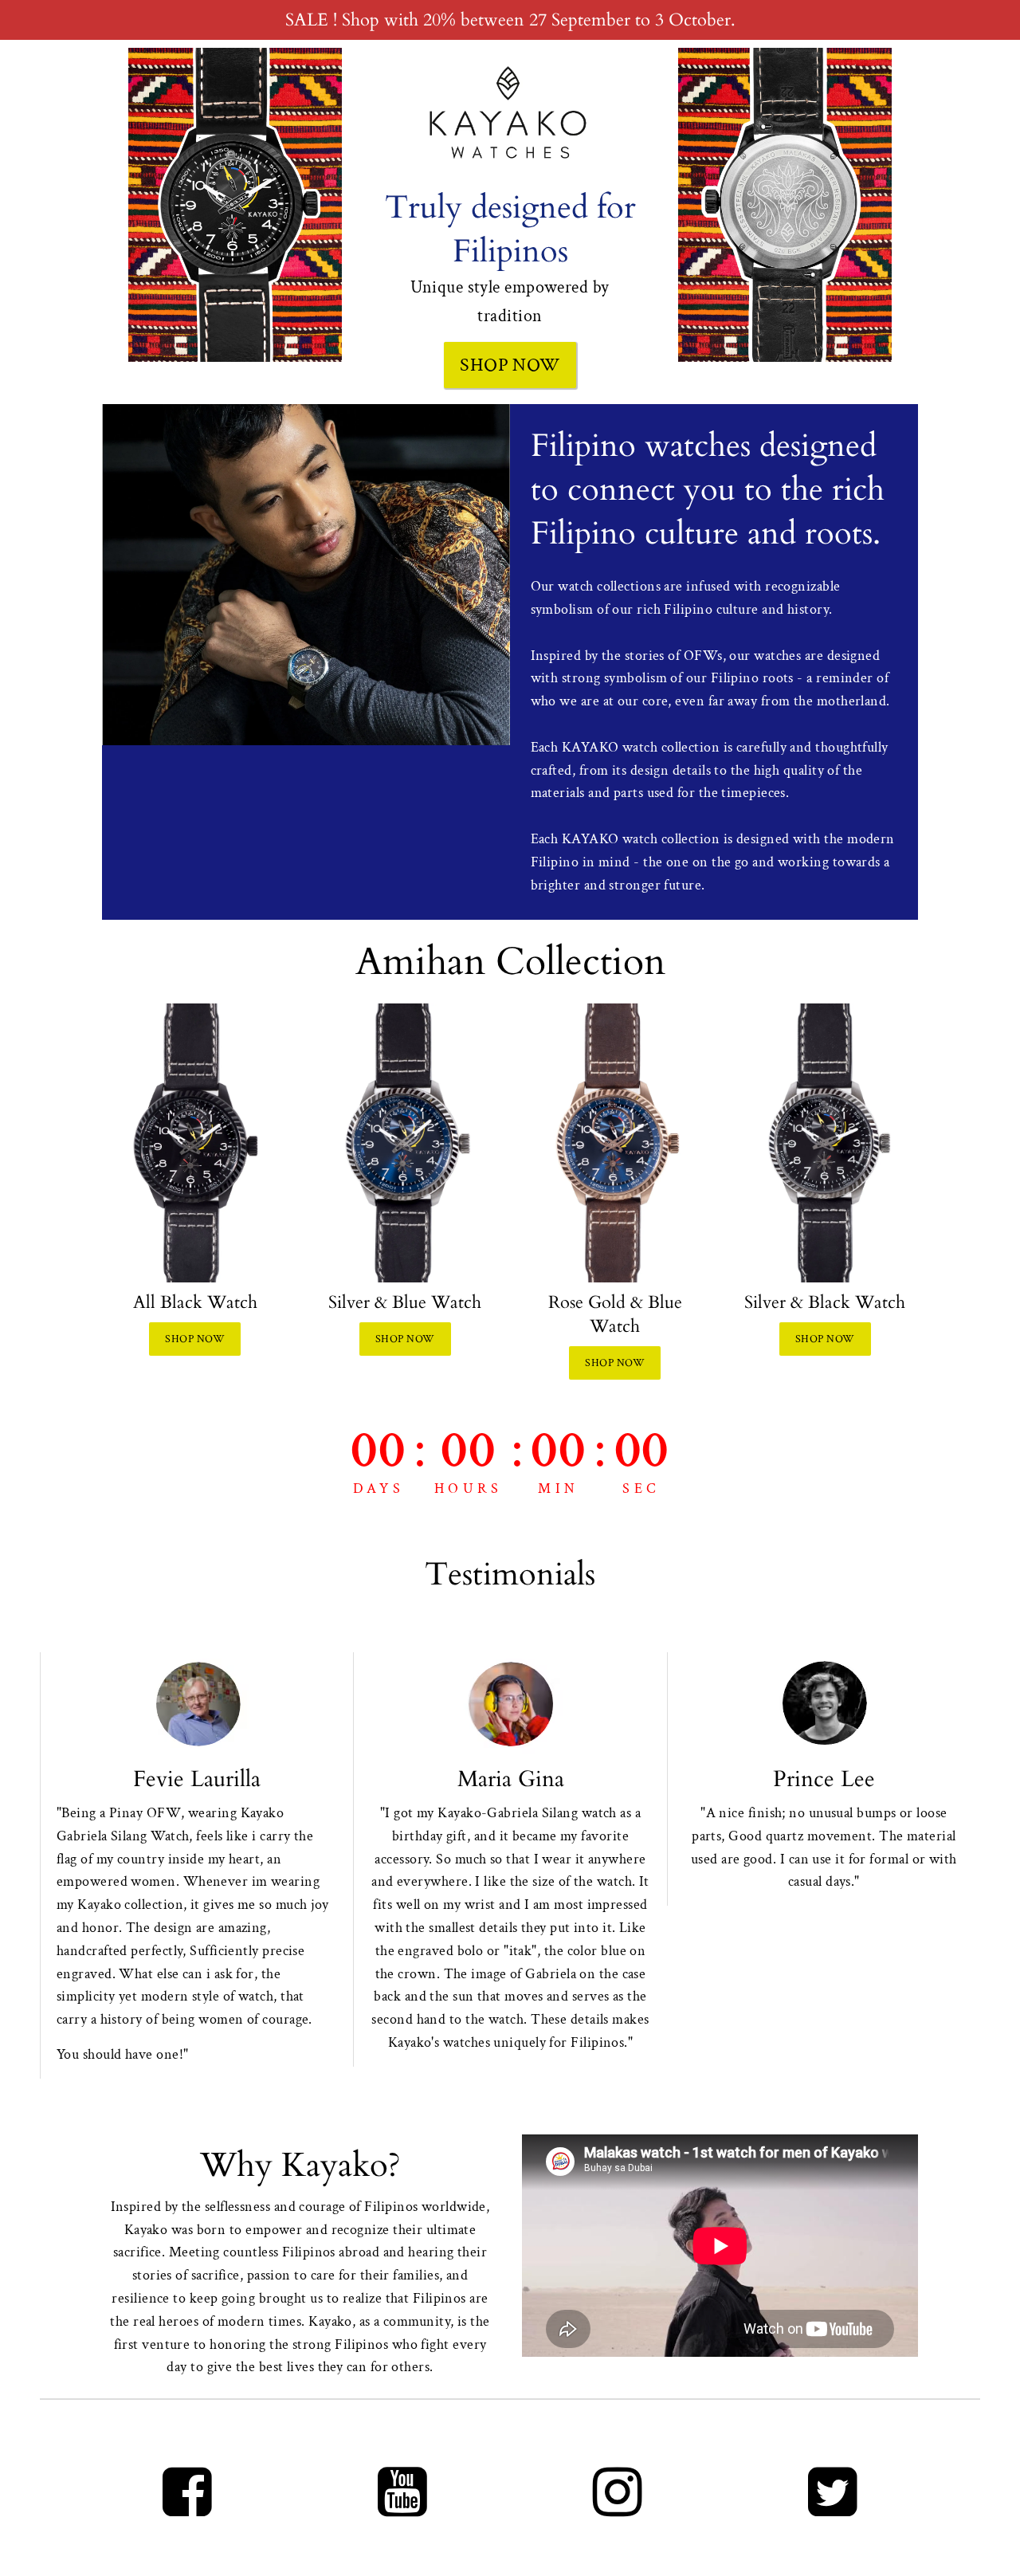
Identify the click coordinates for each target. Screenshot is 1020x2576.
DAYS (379, 1488)
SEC (641, 1488)
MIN (558, 1488)
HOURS (469, 1488)
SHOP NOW (510, 365)
